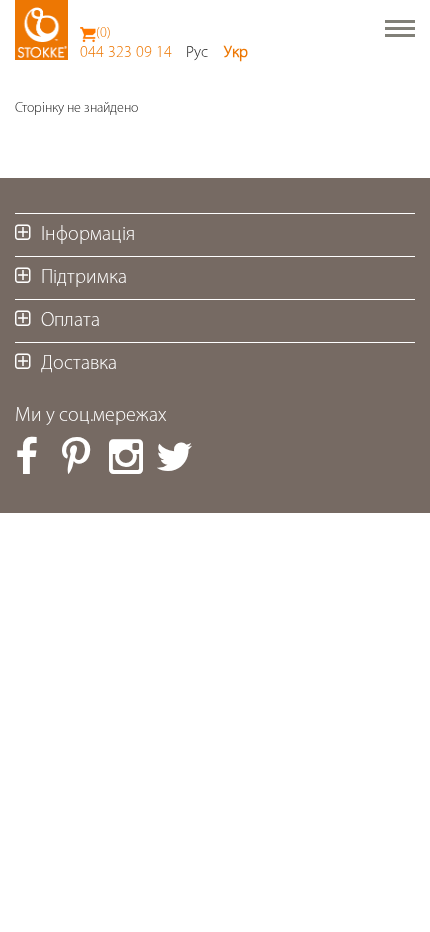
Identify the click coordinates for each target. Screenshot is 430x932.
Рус (197, 53)
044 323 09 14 (126, 53)
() (103, 33)
